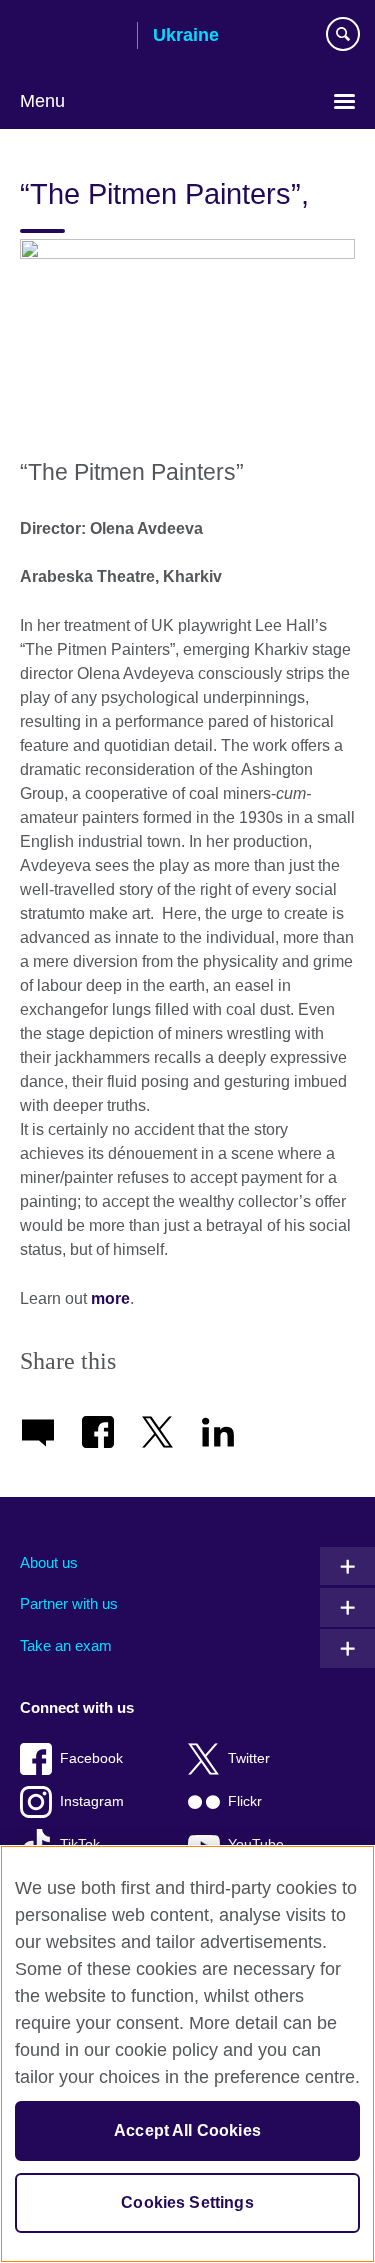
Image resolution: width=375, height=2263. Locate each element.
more (110, 1298)
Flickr (245, 1801)
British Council (71, 37)
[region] (187, 2054)
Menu (42, 101)
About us (49, 1562)
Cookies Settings (187, 2202)
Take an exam (66, 1645)
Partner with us (69, 1603)
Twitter (249, 1758)
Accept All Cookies (187, 2130)
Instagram (92, 1801)
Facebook (91, 1758)
